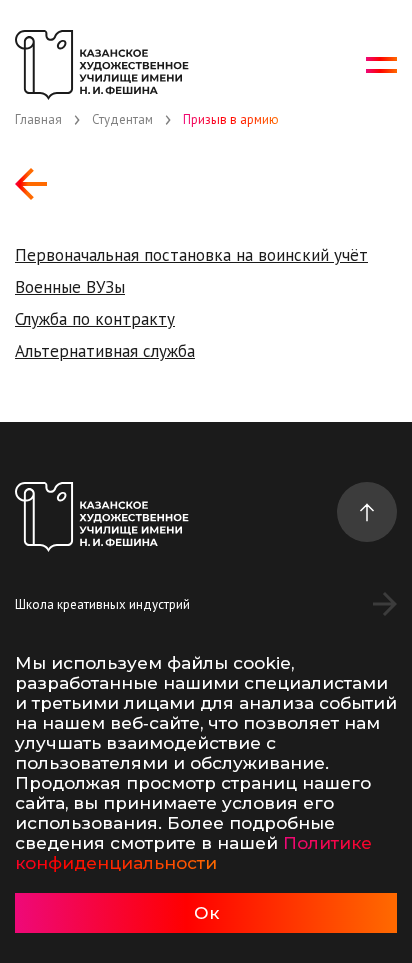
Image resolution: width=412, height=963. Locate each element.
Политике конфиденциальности (193, 853)
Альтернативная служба (105, 351)
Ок (206, 913)
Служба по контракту (95, 319)
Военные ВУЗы (70, 287)
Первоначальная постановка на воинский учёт (191, 255)
